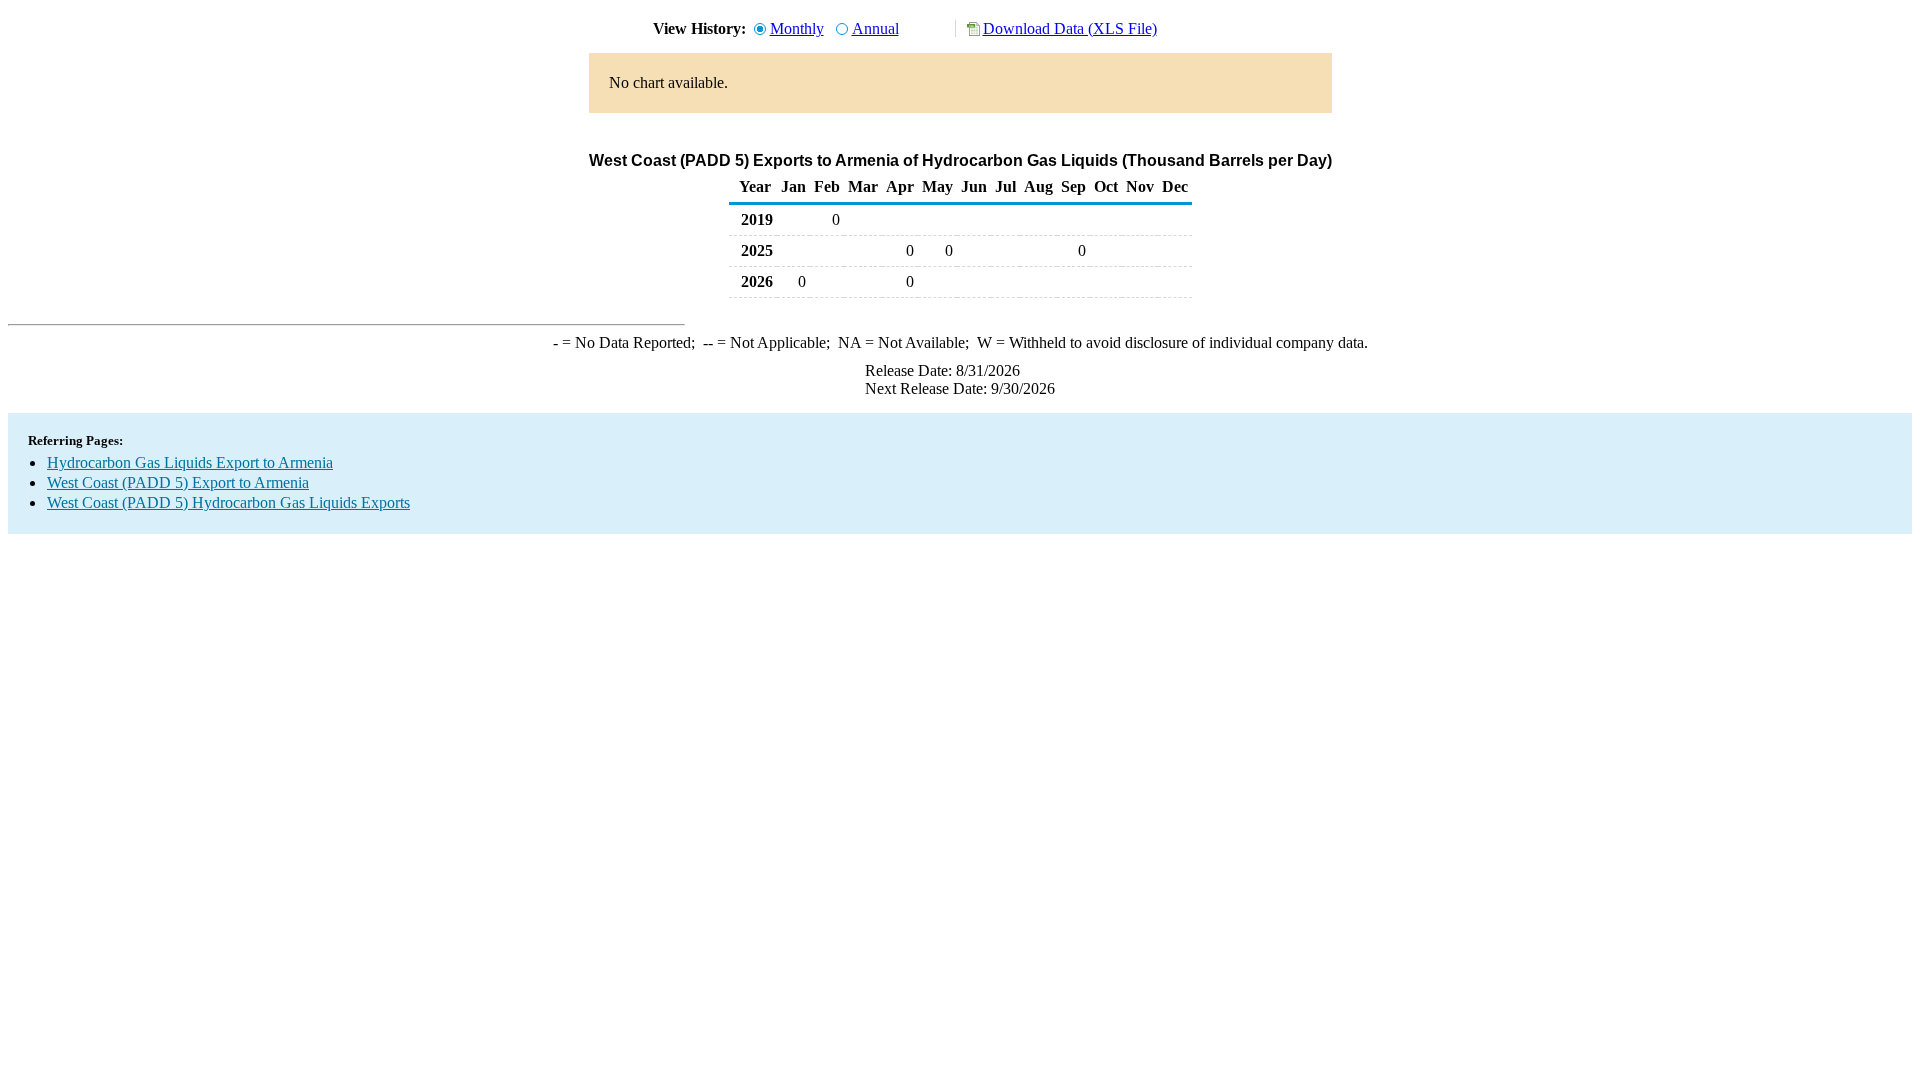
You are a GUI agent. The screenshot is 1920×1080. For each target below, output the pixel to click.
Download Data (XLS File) (1070, 28)
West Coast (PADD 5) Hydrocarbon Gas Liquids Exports (228, 502)
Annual (875, 28)
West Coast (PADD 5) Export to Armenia (178, 482)
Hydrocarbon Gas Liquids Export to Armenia (190, 462)
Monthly (797, 28)
